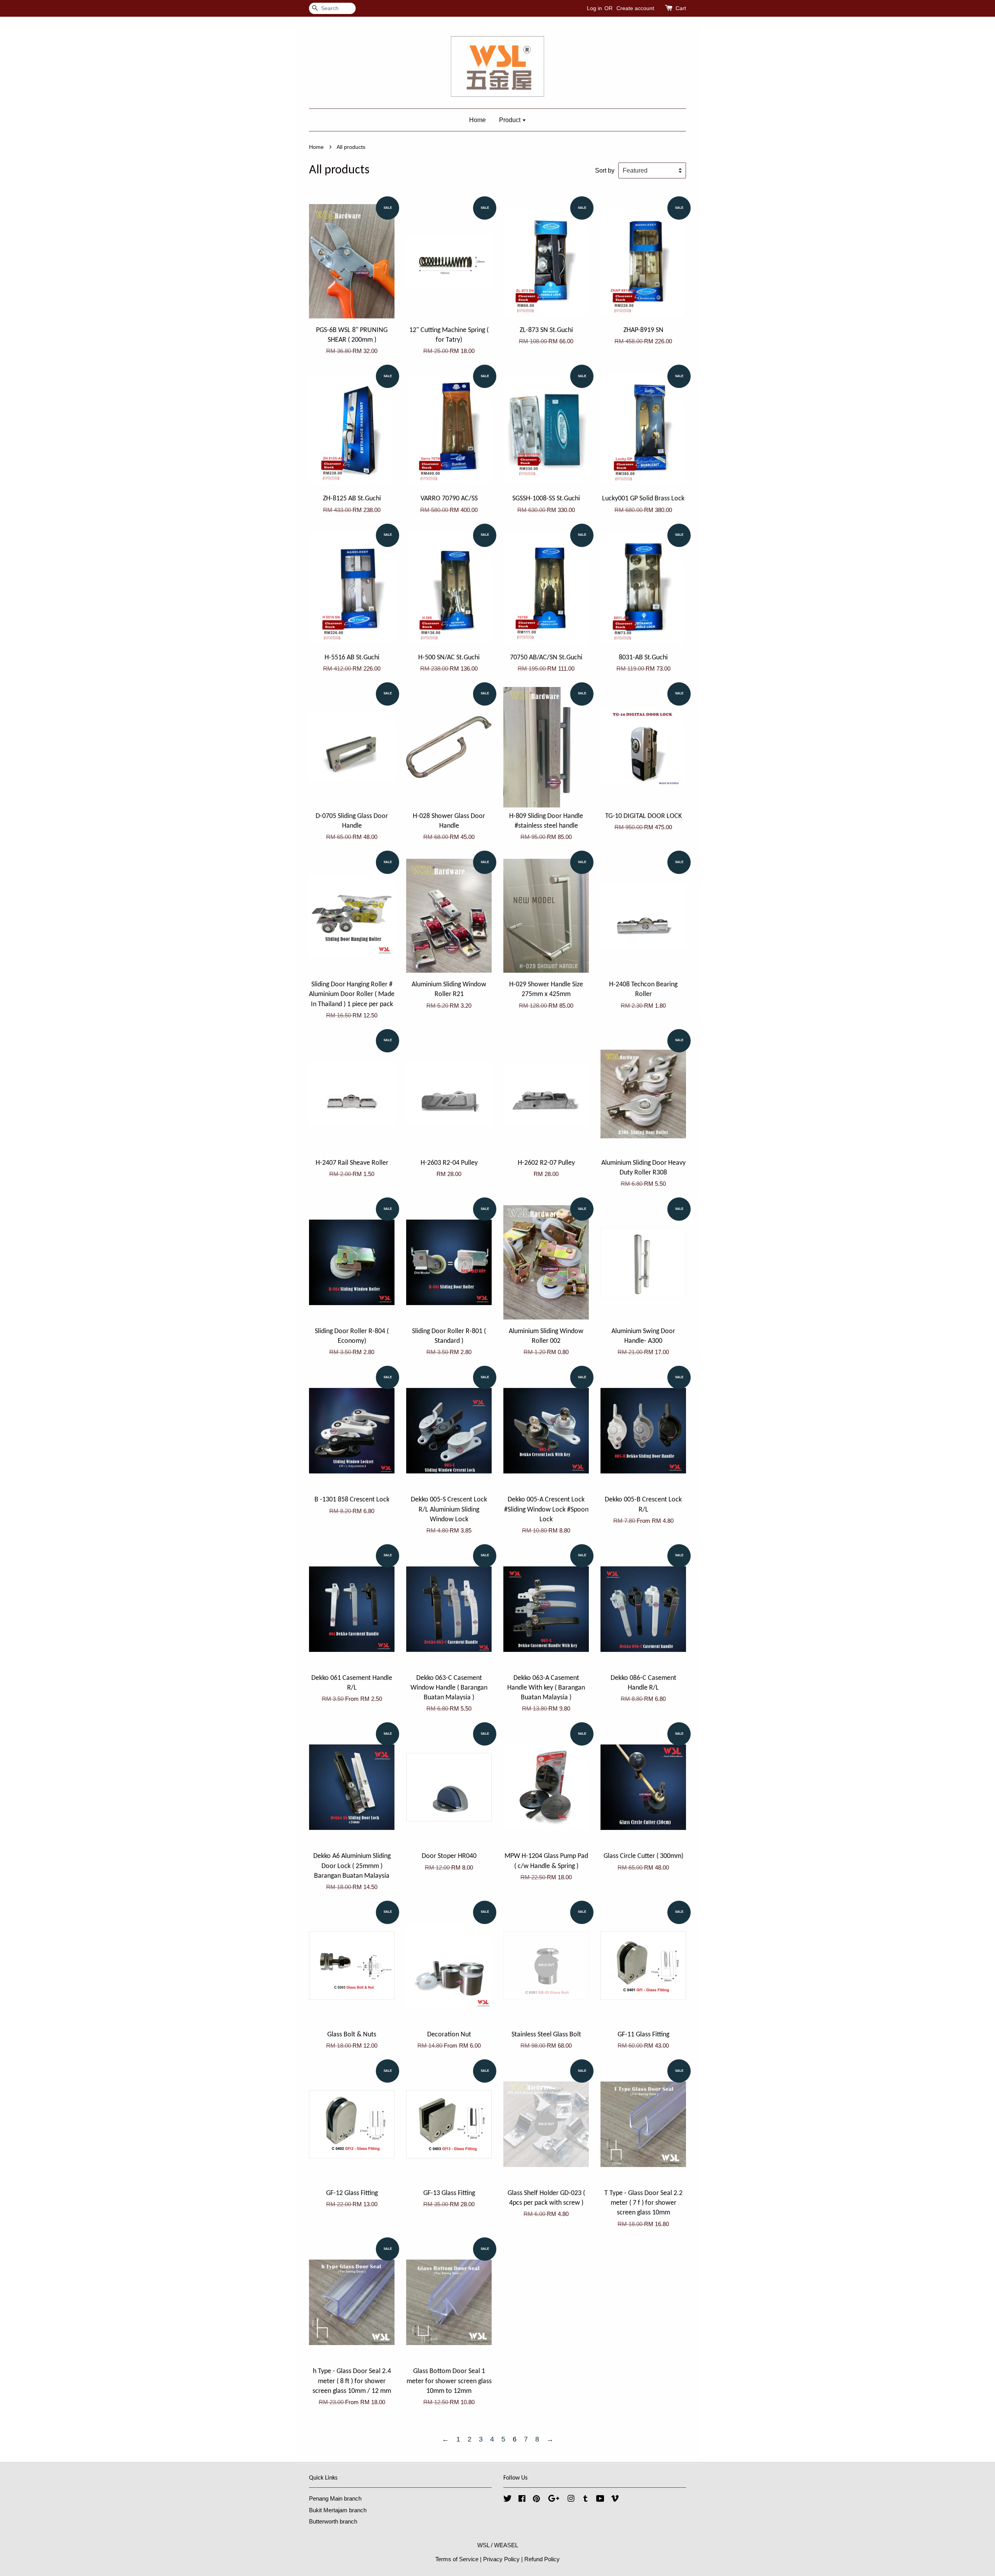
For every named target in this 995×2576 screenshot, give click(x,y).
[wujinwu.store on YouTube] (600, 2500)
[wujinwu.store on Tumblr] (586, 2500)
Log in (594, 8)
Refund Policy (542, 2559)
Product (511, 120)
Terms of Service (457, 2559)
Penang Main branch (335, 2498)
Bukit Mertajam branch (338, 2510)
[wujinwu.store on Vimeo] (615, 2500)
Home (477, 120)
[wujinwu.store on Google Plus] (554, 2500)
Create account (635, 8)
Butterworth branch (333, 2521)
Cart (681, 8)
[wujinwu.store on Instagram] (571, 2500)
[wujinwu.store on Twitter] (508, 2500)
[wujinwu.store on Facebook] (522, 2500)
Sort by (605, 170)
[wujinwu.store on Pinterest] (536, 2500)
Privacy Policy (501, 2559)
